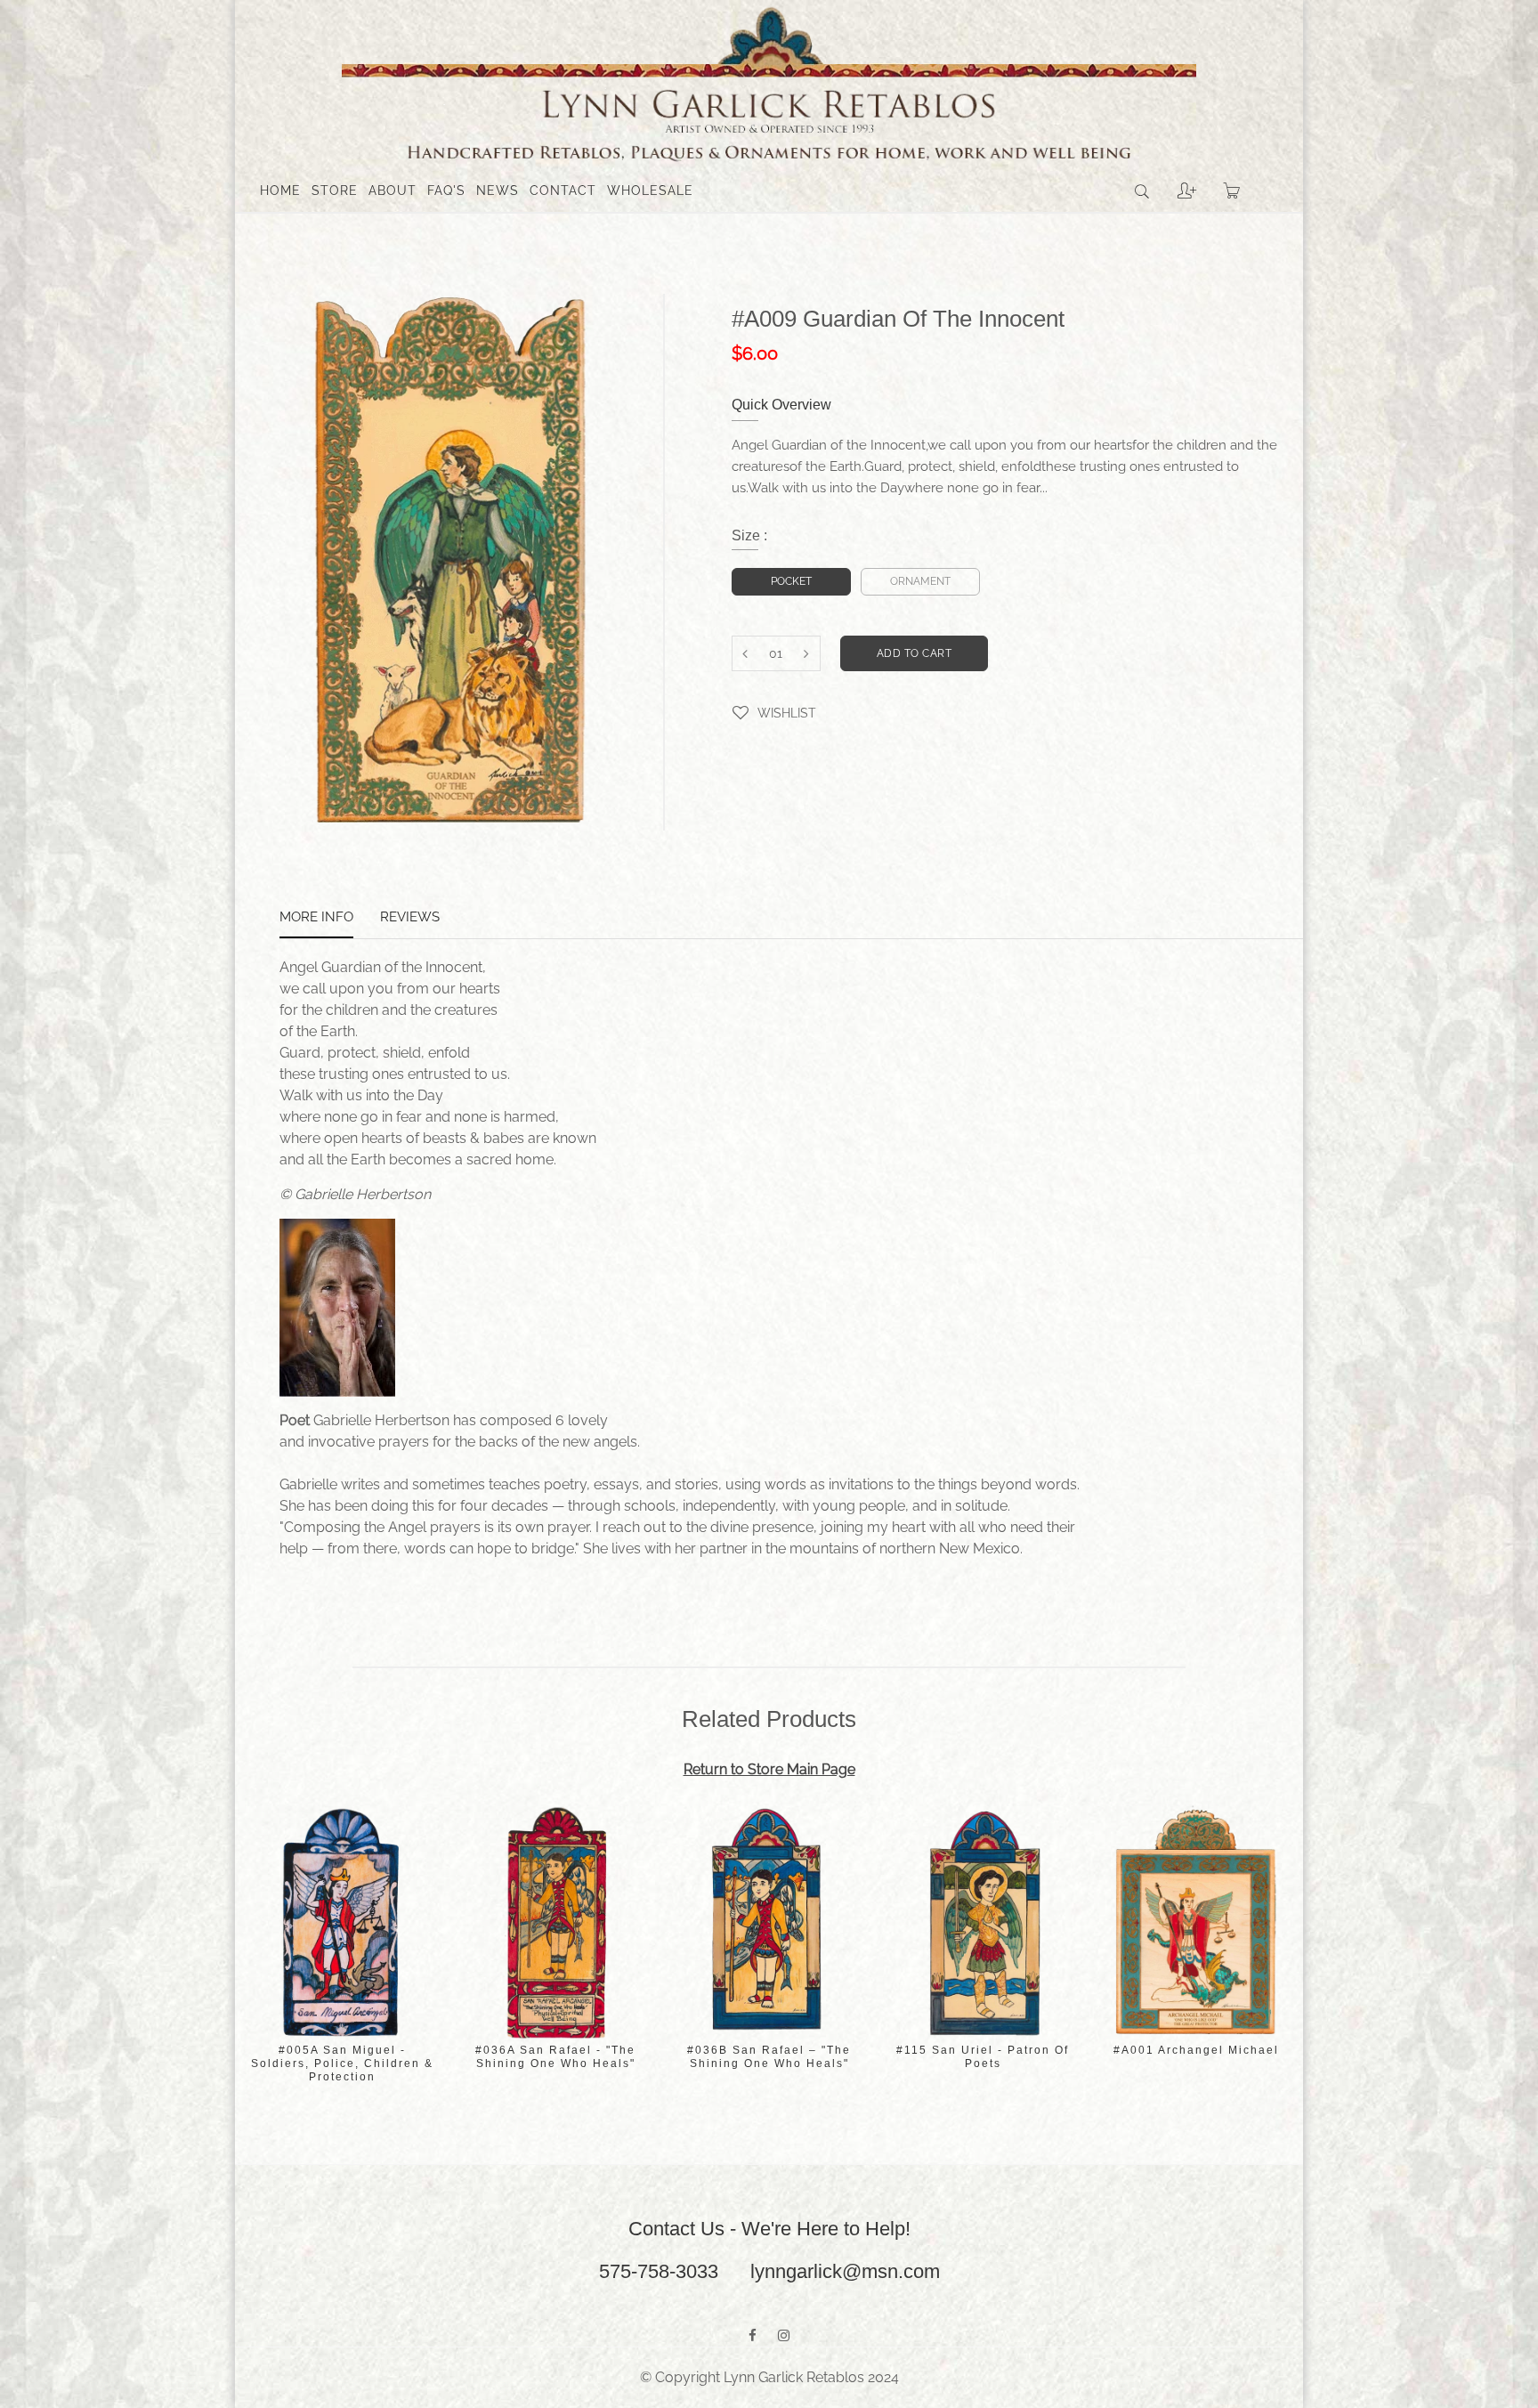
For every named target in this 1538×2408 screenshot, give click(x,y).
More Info (316, 918)
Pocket (791, 581)
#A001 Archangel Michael (1196, 2050)
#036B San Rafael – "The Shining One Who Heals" (769, 2057)
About (393, 191)
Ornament (920, 581)
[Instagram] (784, 2336)
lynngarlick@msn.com (845, 2271)
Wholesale (650, 191)
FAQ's (446, 191)
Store (335, 191)
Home (280, 191)
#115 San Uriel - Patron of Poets (983, 2057)
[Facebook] (753, 2336)
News (498, 191)
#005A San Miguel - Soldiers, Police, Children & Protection (342, 2063)
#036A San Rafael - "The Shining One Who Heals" (555, 2057)
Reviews (410, 918)
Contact (563, 191)
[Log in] (1174, 184)
